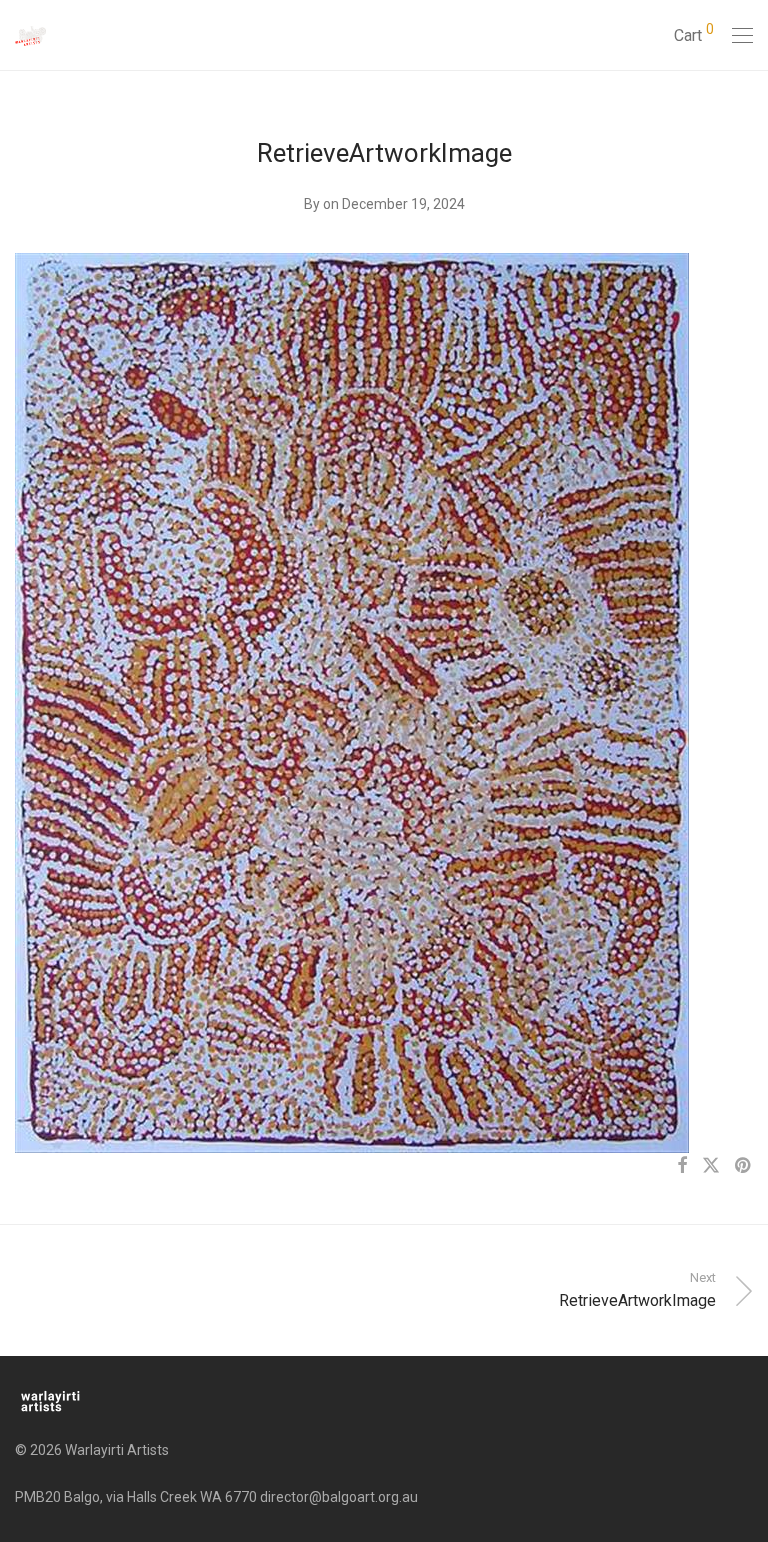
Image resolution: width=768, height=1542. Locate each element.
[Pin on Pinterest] (744, 1166)
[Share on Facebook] (682, 1166)
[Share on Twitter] (711, 1166)
